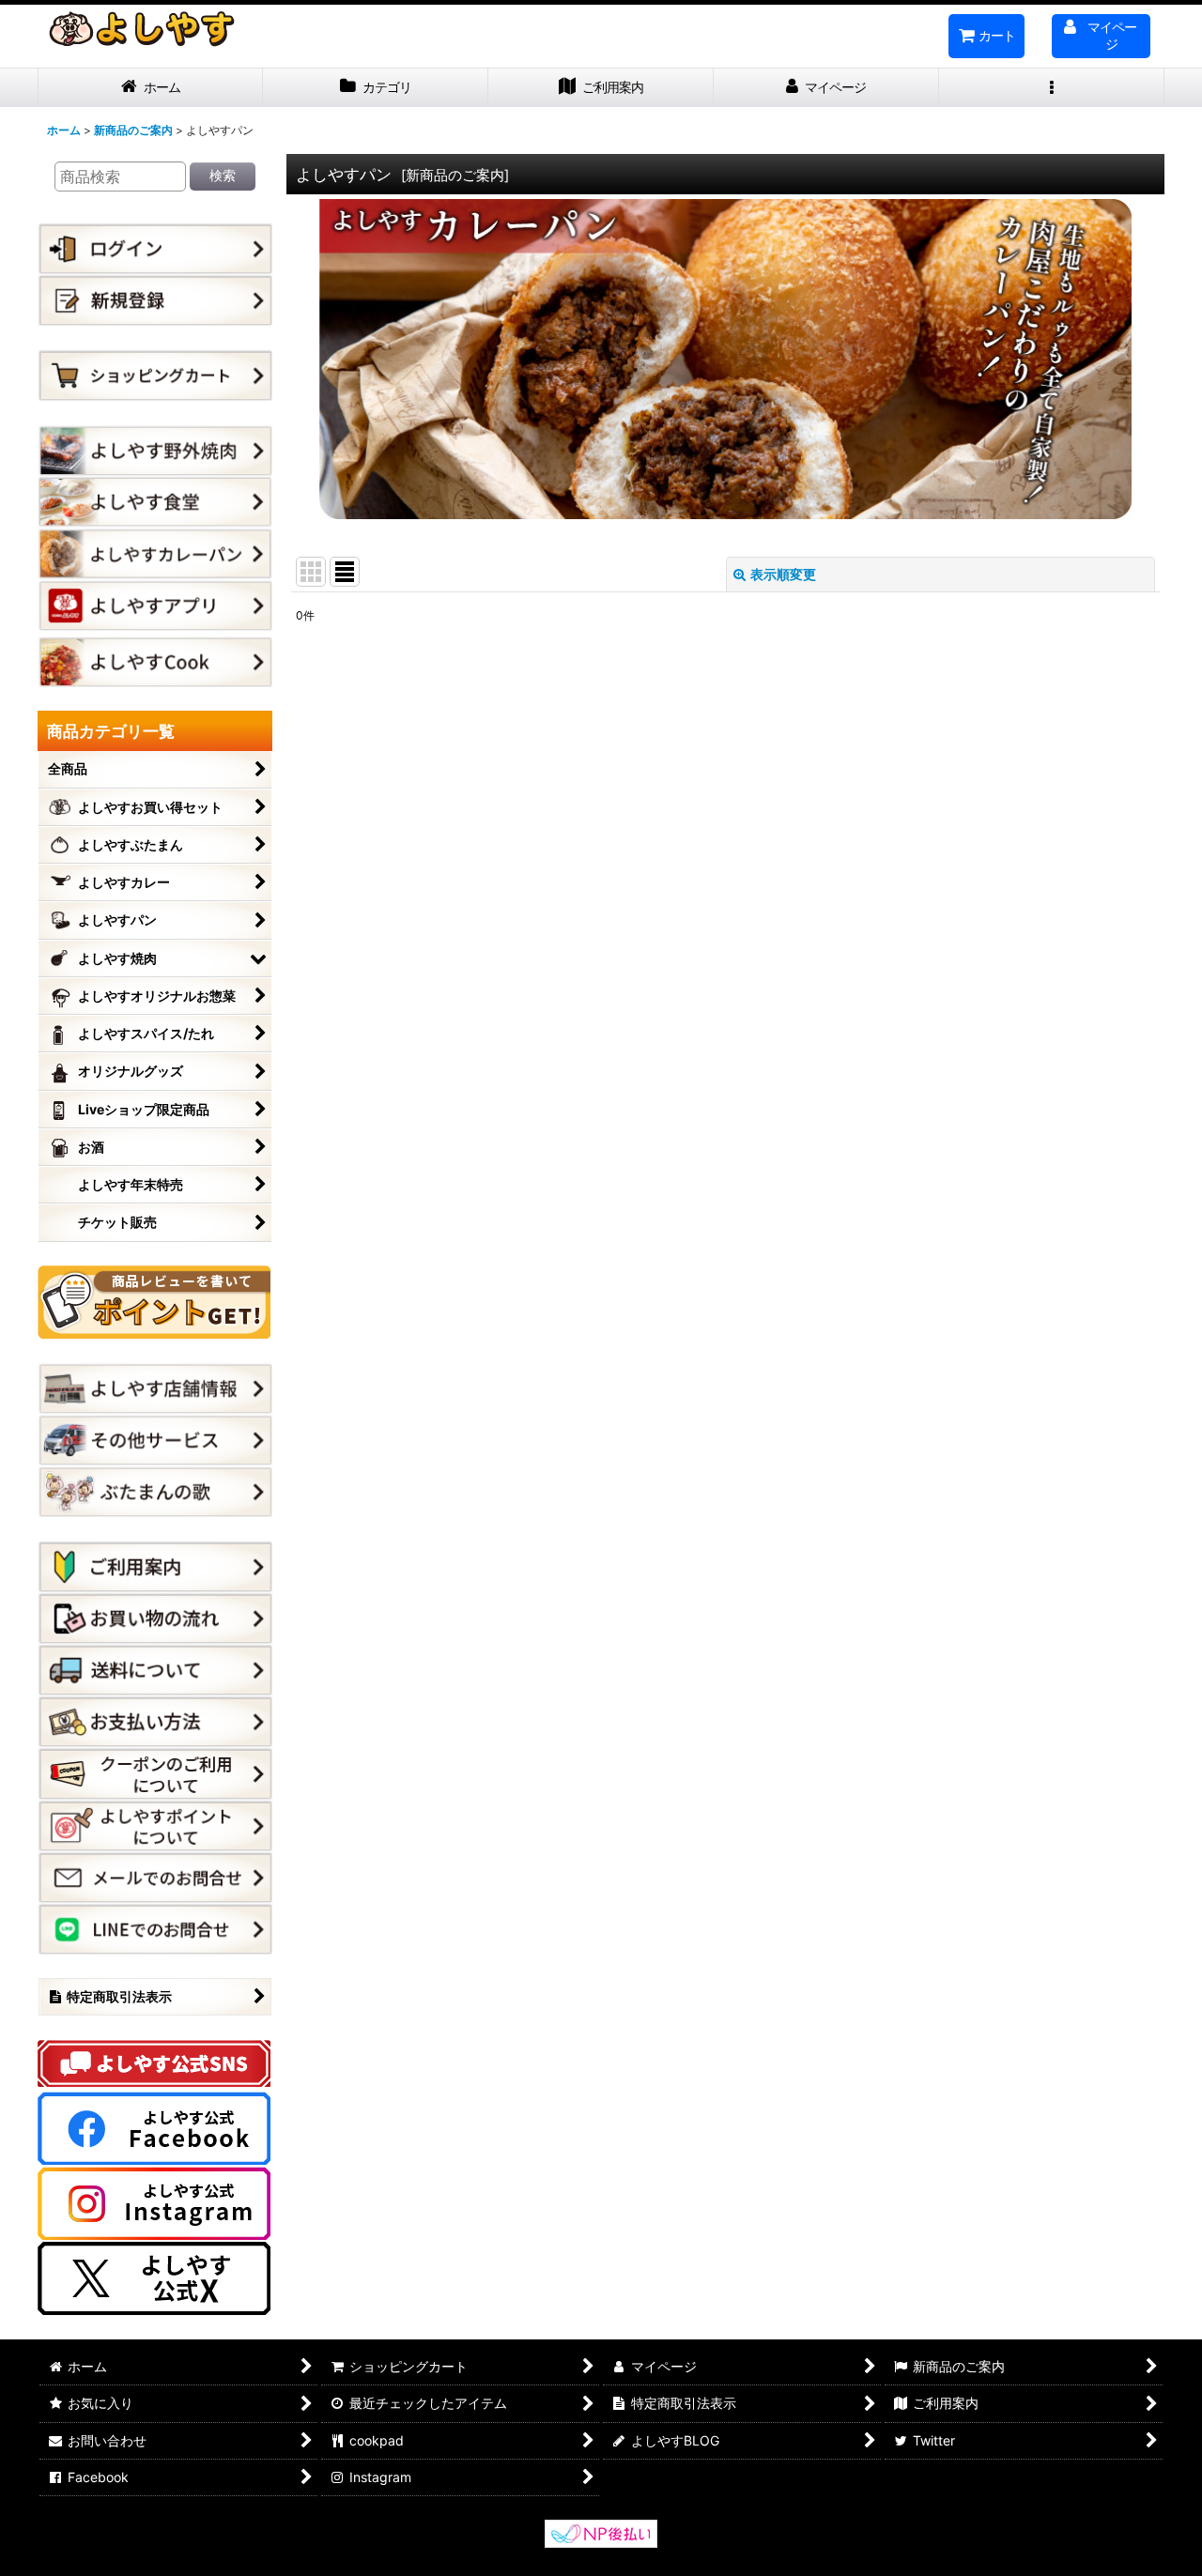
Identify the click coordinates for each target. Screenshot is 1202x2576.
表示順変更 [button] (783, 574)
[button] (1052, 88)
